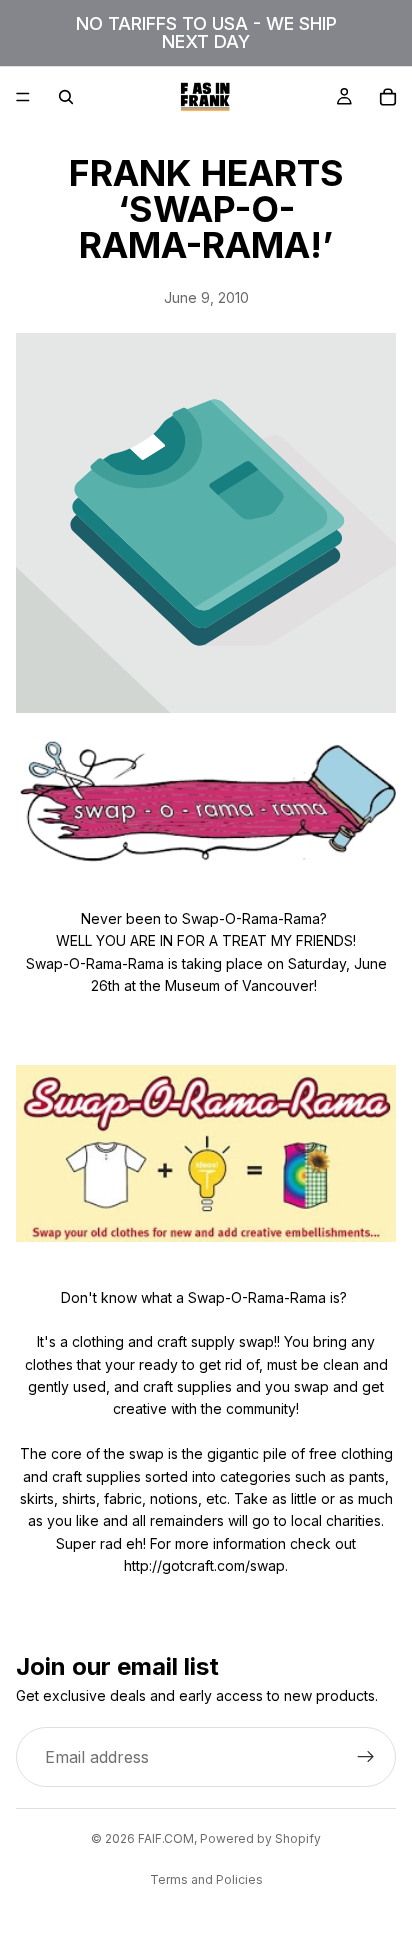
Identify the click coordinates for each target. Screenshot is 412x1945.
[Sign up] (366, 1757)
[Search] (66, 97)
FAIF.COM (166, 1838)
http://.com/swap (204, 1565)
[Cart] (388, 97)
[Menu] (23, 97)
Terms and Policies (206, 1879)
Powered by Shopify (260, 1838)
